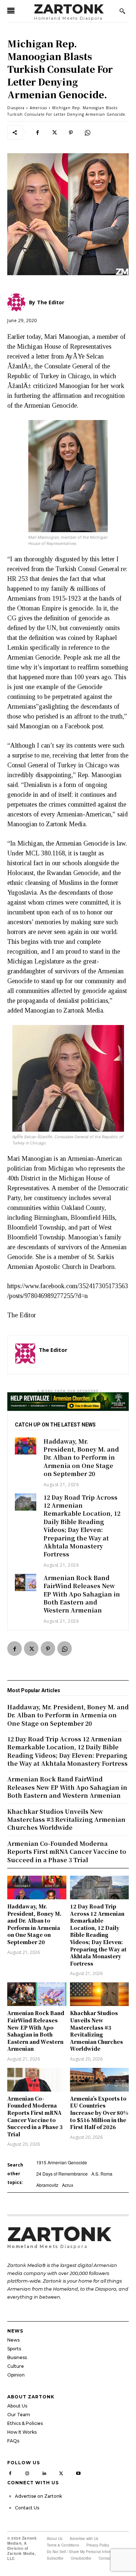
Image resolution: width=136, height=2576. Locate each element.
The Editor (53, 1350)
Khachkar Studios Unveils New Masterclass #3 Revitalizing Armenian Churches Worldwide (96, 2031)
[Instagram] (27, 2472)
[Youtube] (78, 2472)
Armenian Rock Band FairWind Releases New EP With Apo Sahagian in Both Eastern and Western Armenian (82, 1594)
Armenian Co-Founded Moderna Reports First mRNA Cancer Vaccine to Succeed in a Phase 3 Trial (35, 2116)
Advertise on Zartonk (38, 2496)
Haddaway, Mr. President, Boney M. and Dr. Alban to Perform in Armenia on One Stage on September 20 (81, 1458)
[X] (54, 132)
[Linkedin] (44, 2472)
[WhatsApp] (87, 132)
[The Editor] (25, 1355)
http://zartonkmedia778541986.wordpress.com (80, 1360)
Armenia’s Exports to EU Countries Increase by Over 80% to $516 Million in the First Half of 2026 (99, 2113)
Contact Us (27, 2508)
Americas (38, 108)
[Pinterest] (71, 132)
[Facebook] (37, 132)
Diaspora (16, 108)
